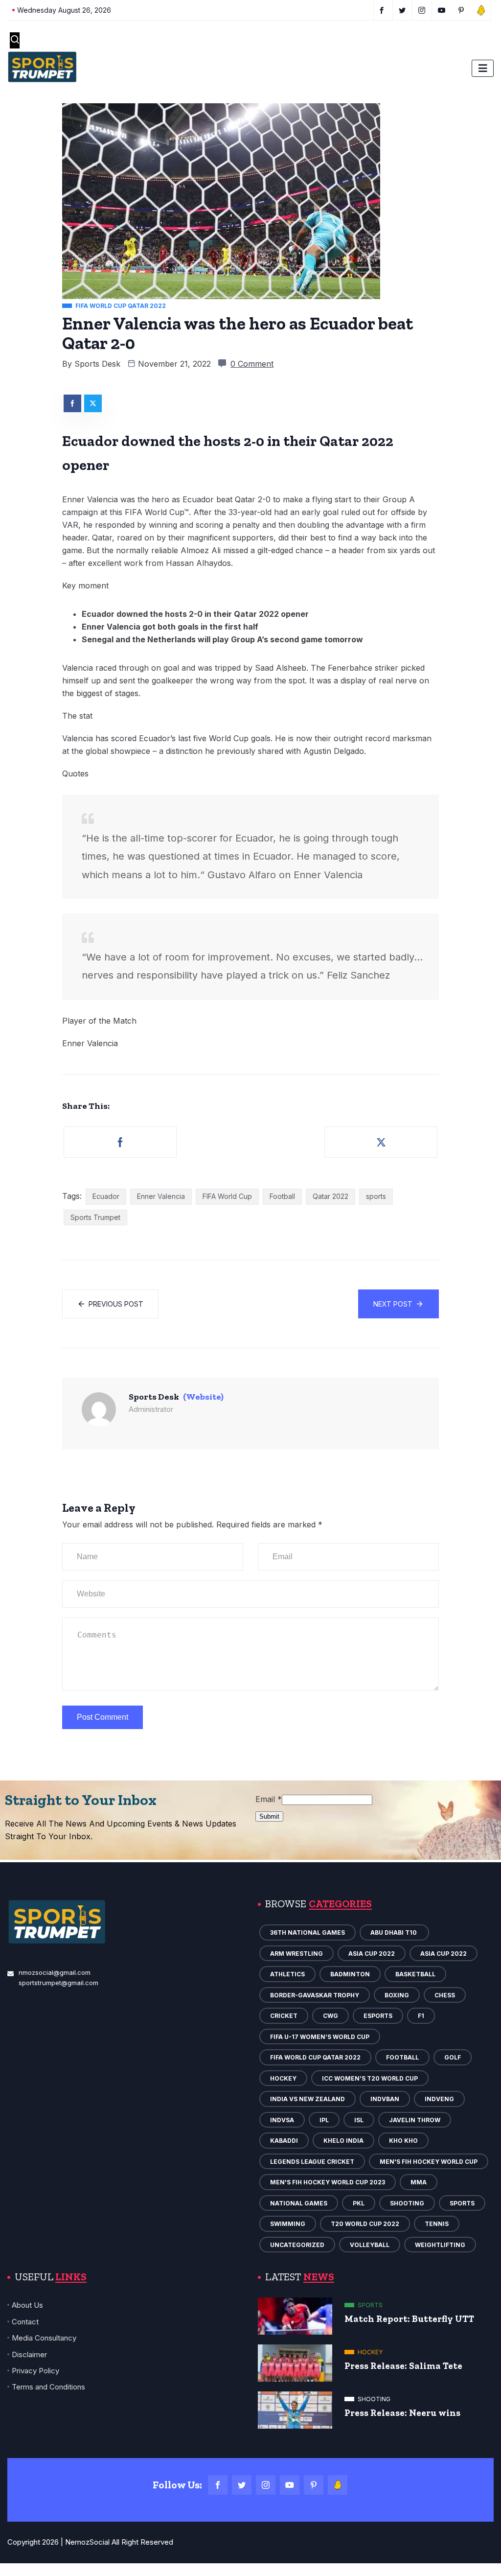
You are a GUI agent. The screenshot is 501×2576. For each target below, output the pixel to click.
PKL (359, 2203)
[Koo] (338, 2485)
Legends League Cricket (312, 2162)
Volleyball (370, 2245)
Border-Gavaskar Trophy (315, 1995)
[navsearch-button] (15, 40)
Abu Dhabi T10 (394, 1932)
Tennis (437, 2224)
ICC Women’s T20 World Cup (370, 2078)
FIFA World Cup (227, 1196)
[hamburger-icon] (483, 68)
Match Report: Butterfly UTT (409, 2319)
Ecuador (106, 1196)
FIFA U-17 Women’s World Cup (320, 2037)
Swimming (288, 2224)
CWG (330, 2016)
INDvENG (439, 2099)
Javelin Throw (415, 2120)
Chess (445, 1995)
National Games (299, 2203)
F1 (421, 2016)
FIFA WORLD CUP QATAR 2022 (315, 2057)
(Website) (203, 1397)
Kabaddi (284, 2141)
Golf (453, 2057)
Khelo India (343, 2141)
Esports (378, 2016)
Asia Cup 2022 (372, 1954)
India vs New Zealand (307, 2099)
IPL (324, 2120)
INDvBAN (385, 2099)
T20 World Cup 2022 (365, 2224)
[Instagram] (266, 2485)
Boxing (397, 1995)
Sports (462, 2203)
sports (376, 1196)
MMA (419, 2182)
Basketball (415, 1974)
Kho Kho (403, 2141)
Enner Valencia (161, 1196)
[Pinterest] (314, 2485)
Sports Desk (97, 364)
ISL (359, 2120)
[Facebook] (218, 2485)
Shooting (407, 2203)
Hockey (283, 2078)
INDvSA (282, 2120)
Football (282, 1196)
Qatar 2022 (330, 1196)
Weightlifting (440, 2245)
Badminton (350, 1974)
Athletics (287, 1974)
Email (269, 1799)
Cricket (284, 2016)
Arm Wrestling (296, 1954)
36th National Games (307, 1932)
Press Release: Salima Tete (403, 2366)
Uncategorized (297, 2245)
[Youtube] (290, 2485)
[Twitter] (242, 2485)
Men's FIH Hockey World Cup (429, 2162)
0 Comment (252, 364)
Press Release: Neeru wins (402, 2413)
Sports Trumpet (95, 1217)
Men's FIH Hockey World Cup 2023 (328, 2182)
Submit (269, 1816)
